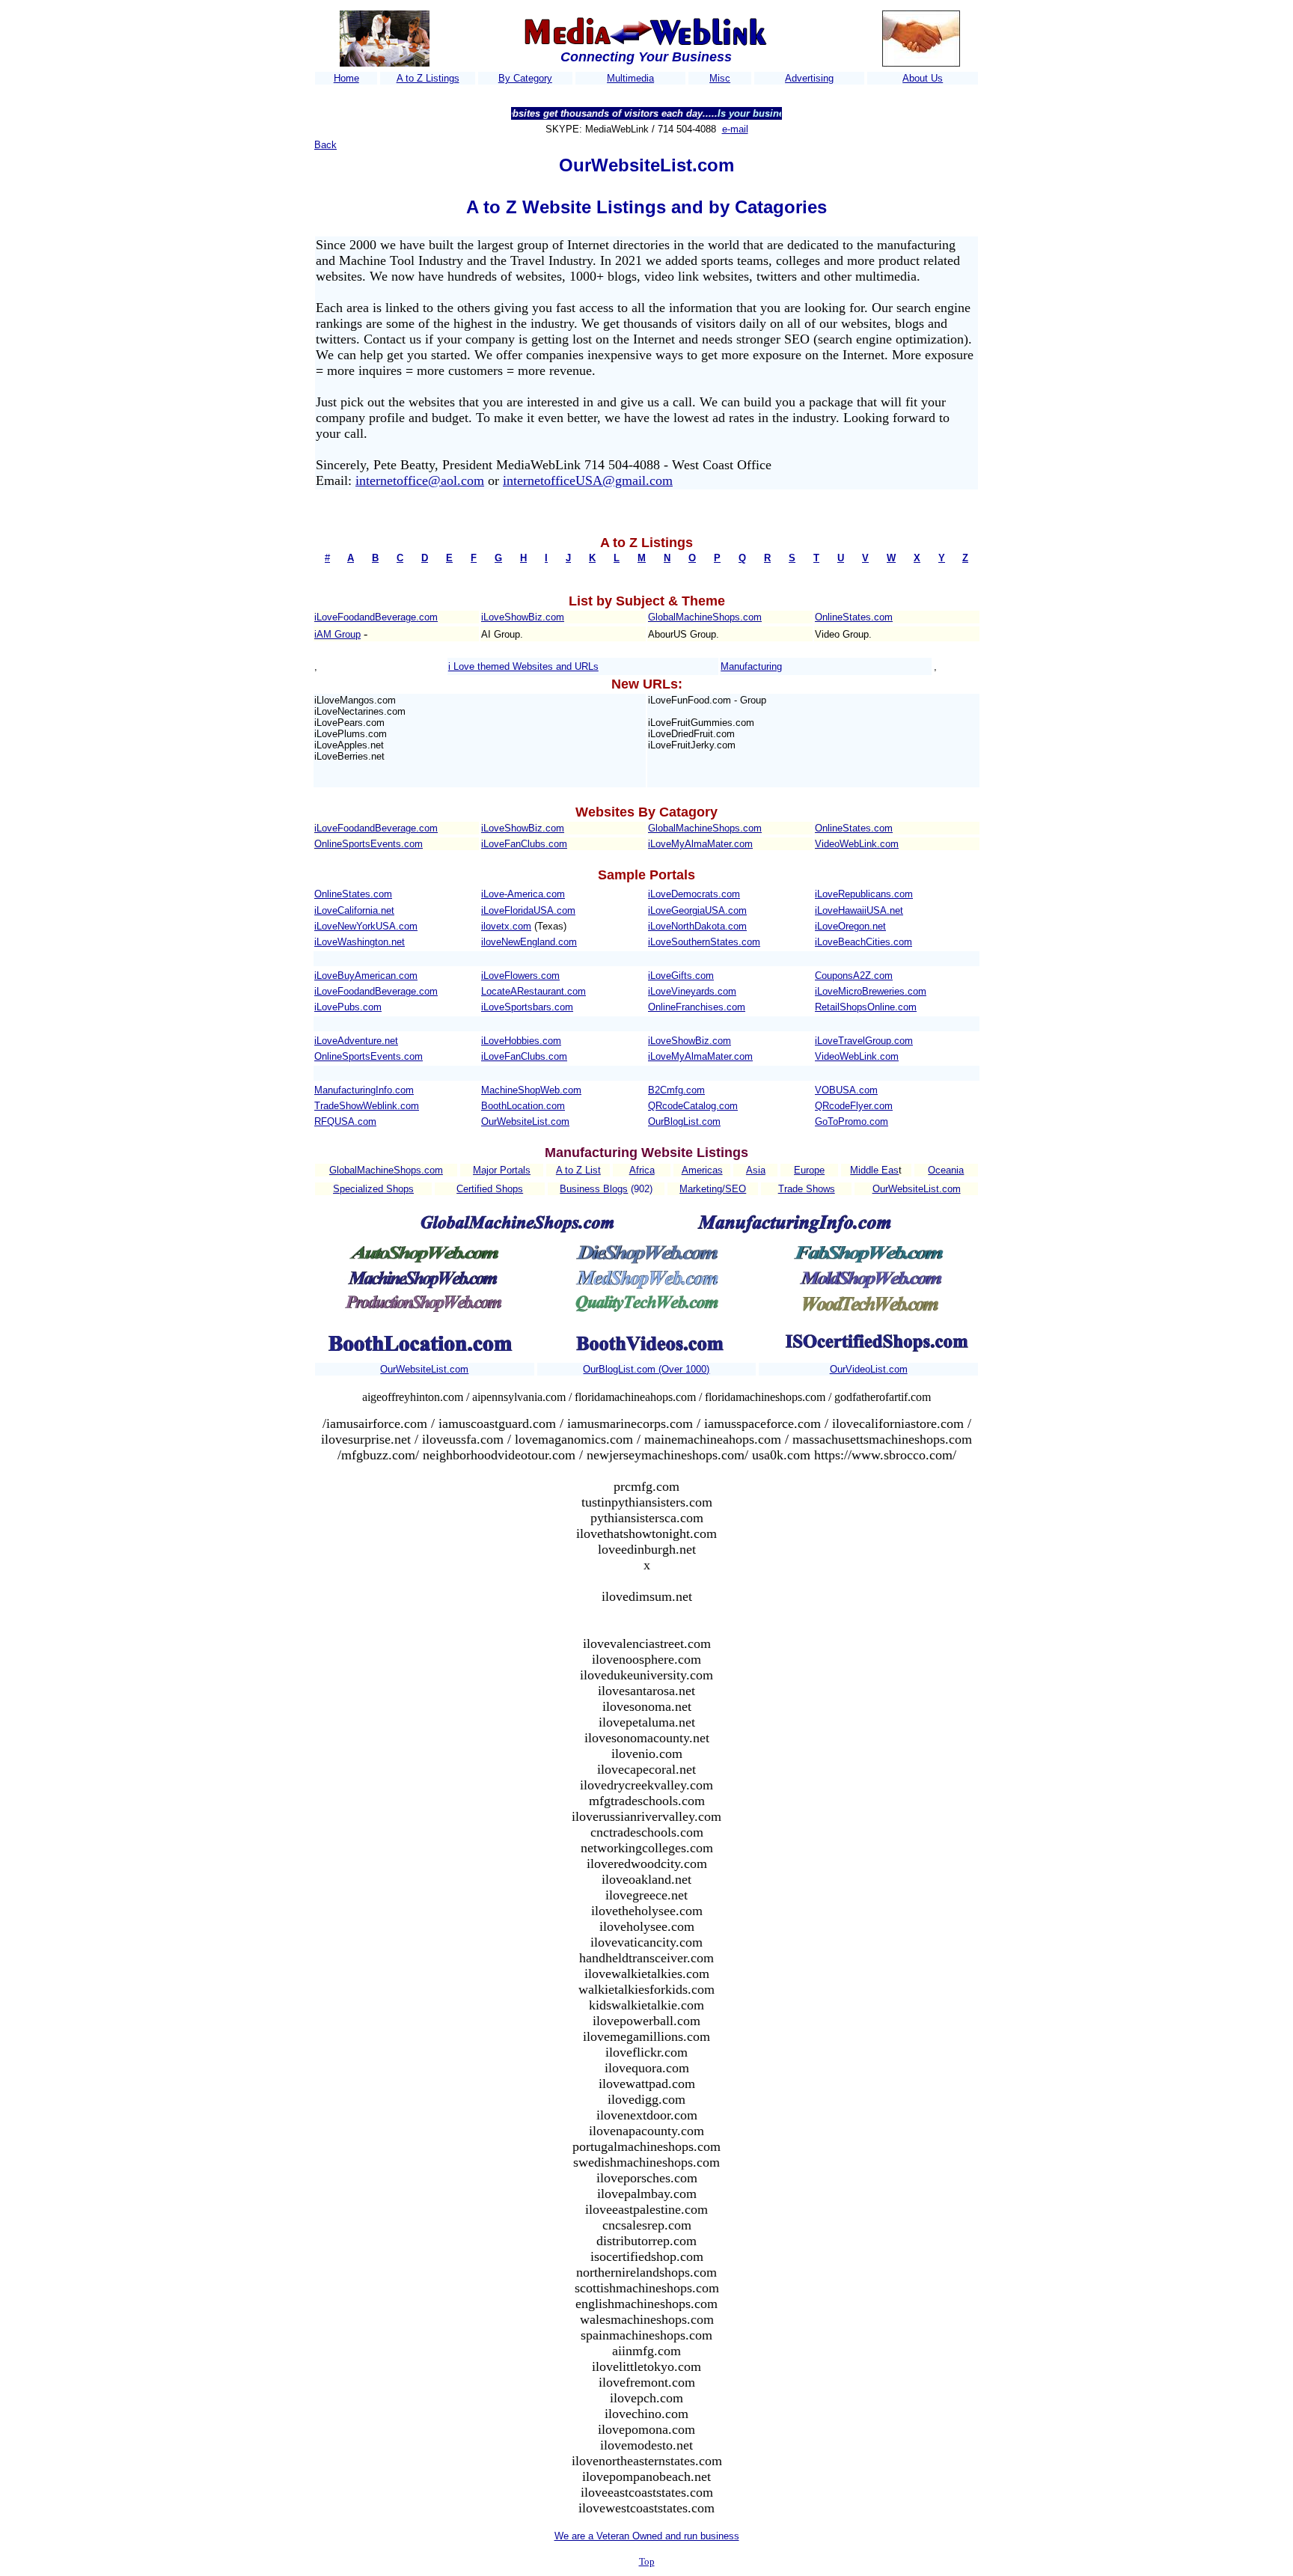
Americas (702, 1170)
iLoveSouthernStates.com (704, 942)
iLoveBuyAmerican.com (366, 976)
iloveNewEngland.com (529, 942)
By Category (525, 78)
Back (325, 145)
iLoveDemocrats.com (694, 894)
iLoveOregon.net (850, 926)
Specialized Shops (373, 1189)
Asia (756, 1170)
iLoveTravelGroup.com (864, 1041)
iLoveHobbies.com (521, 1041)
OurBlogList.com (684, 1121)
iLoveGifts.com (681, 976)
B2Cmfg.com (676, 1090)
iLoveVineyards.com (692, 991)
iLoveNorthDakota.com (697, 926)
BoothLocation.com (523, 1106)
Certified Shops (490, 1189)
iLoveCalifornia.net (354, 910)
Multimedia (630, 78)
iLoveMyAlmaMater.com (700, 844)
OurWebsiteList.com (525, 1121)
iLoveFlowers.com (520, 976)
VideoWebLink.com (857, 844)
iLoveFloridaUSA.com (528, 910)
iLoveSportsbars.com (527, 1007)
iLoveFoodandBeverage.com (376, 617)
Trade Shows (807, 1189)
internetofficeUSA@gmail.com (588, 480)
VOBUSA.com (846, 1090)
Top (647, 2561)
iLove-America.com (523, 894)
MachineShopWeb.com (531, 1090)
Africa (642, 1170)
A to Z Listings (428, 78)
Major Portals (502, 1170)
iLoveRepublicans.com (864, 894)
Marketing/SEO (713, 1189)
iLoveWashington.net (360, 942)
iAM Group (337, 634)
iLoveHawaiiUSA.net (859, 910)
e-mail (735, 129)
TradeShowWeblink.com (367, 1106)
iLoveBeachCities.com (863, 942)
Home (346, 78)
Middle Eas (874, 1170)
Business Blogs (594, 1189)
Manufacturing (751, 666)
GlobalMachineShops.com (705, 617)
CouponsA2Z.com (854, 976)
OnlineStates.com (854, 617)
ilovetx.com (506, 926)
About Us (923, 78)
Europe (809, 1170)
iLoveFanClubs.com (524, 844)
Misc (720, 78)
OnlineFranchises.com (697, 1007)
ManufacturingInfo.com (364, 1090)
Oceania (946, 1170)
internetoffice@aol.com (420, 480)
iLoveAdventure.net (356, 1041)
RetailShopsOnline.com (866, 1007)
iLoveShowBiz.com (523, 617)
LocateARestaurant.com (534, 991)
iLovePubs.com (348, 1007)
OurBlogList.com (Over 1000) (646, 1369)
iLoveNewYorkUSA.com (366, 926)
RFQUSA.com (345, 1121)
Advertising (809, 78)
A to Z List (578, 1170)
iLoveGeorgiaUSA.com (697, 910)
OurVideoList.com (869, 1369)
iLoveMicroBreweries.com (871, 991)
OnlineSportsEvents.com (369, 844)
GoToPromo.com (852, 1121)
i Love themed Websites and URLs (523, 666)
